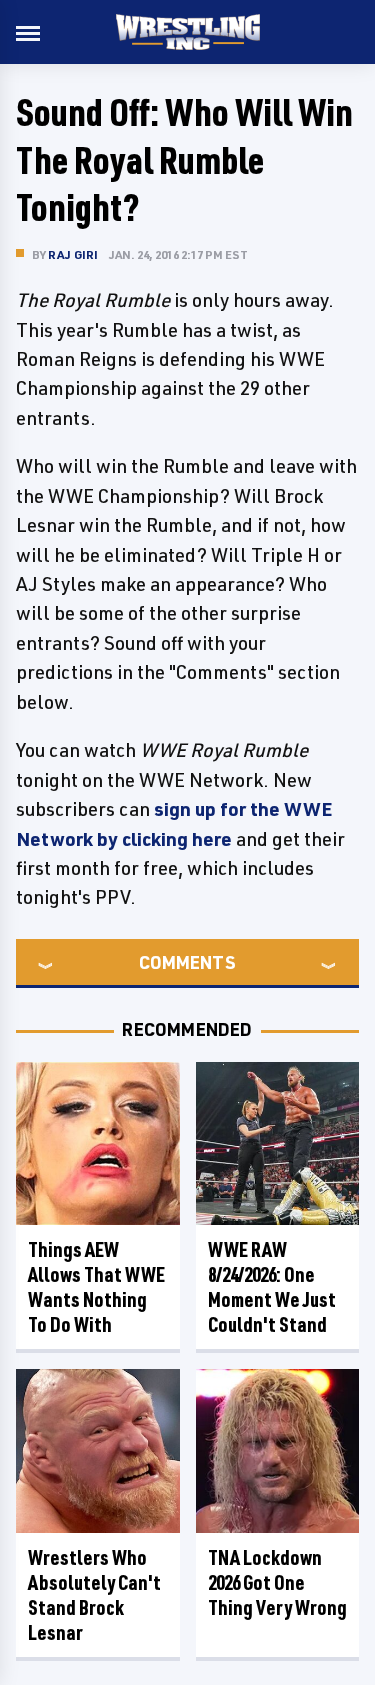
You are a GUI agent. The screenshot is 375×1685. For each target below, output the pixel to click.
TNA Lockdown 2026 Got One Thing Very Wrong (277, 1582)
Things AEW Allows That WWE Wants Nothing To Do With (96, 1287)
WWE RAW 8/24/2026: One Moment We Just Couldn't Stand (272, 1287)
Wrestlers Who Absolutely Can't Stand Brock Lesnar (94, 1595)
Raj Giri (73, 254)
